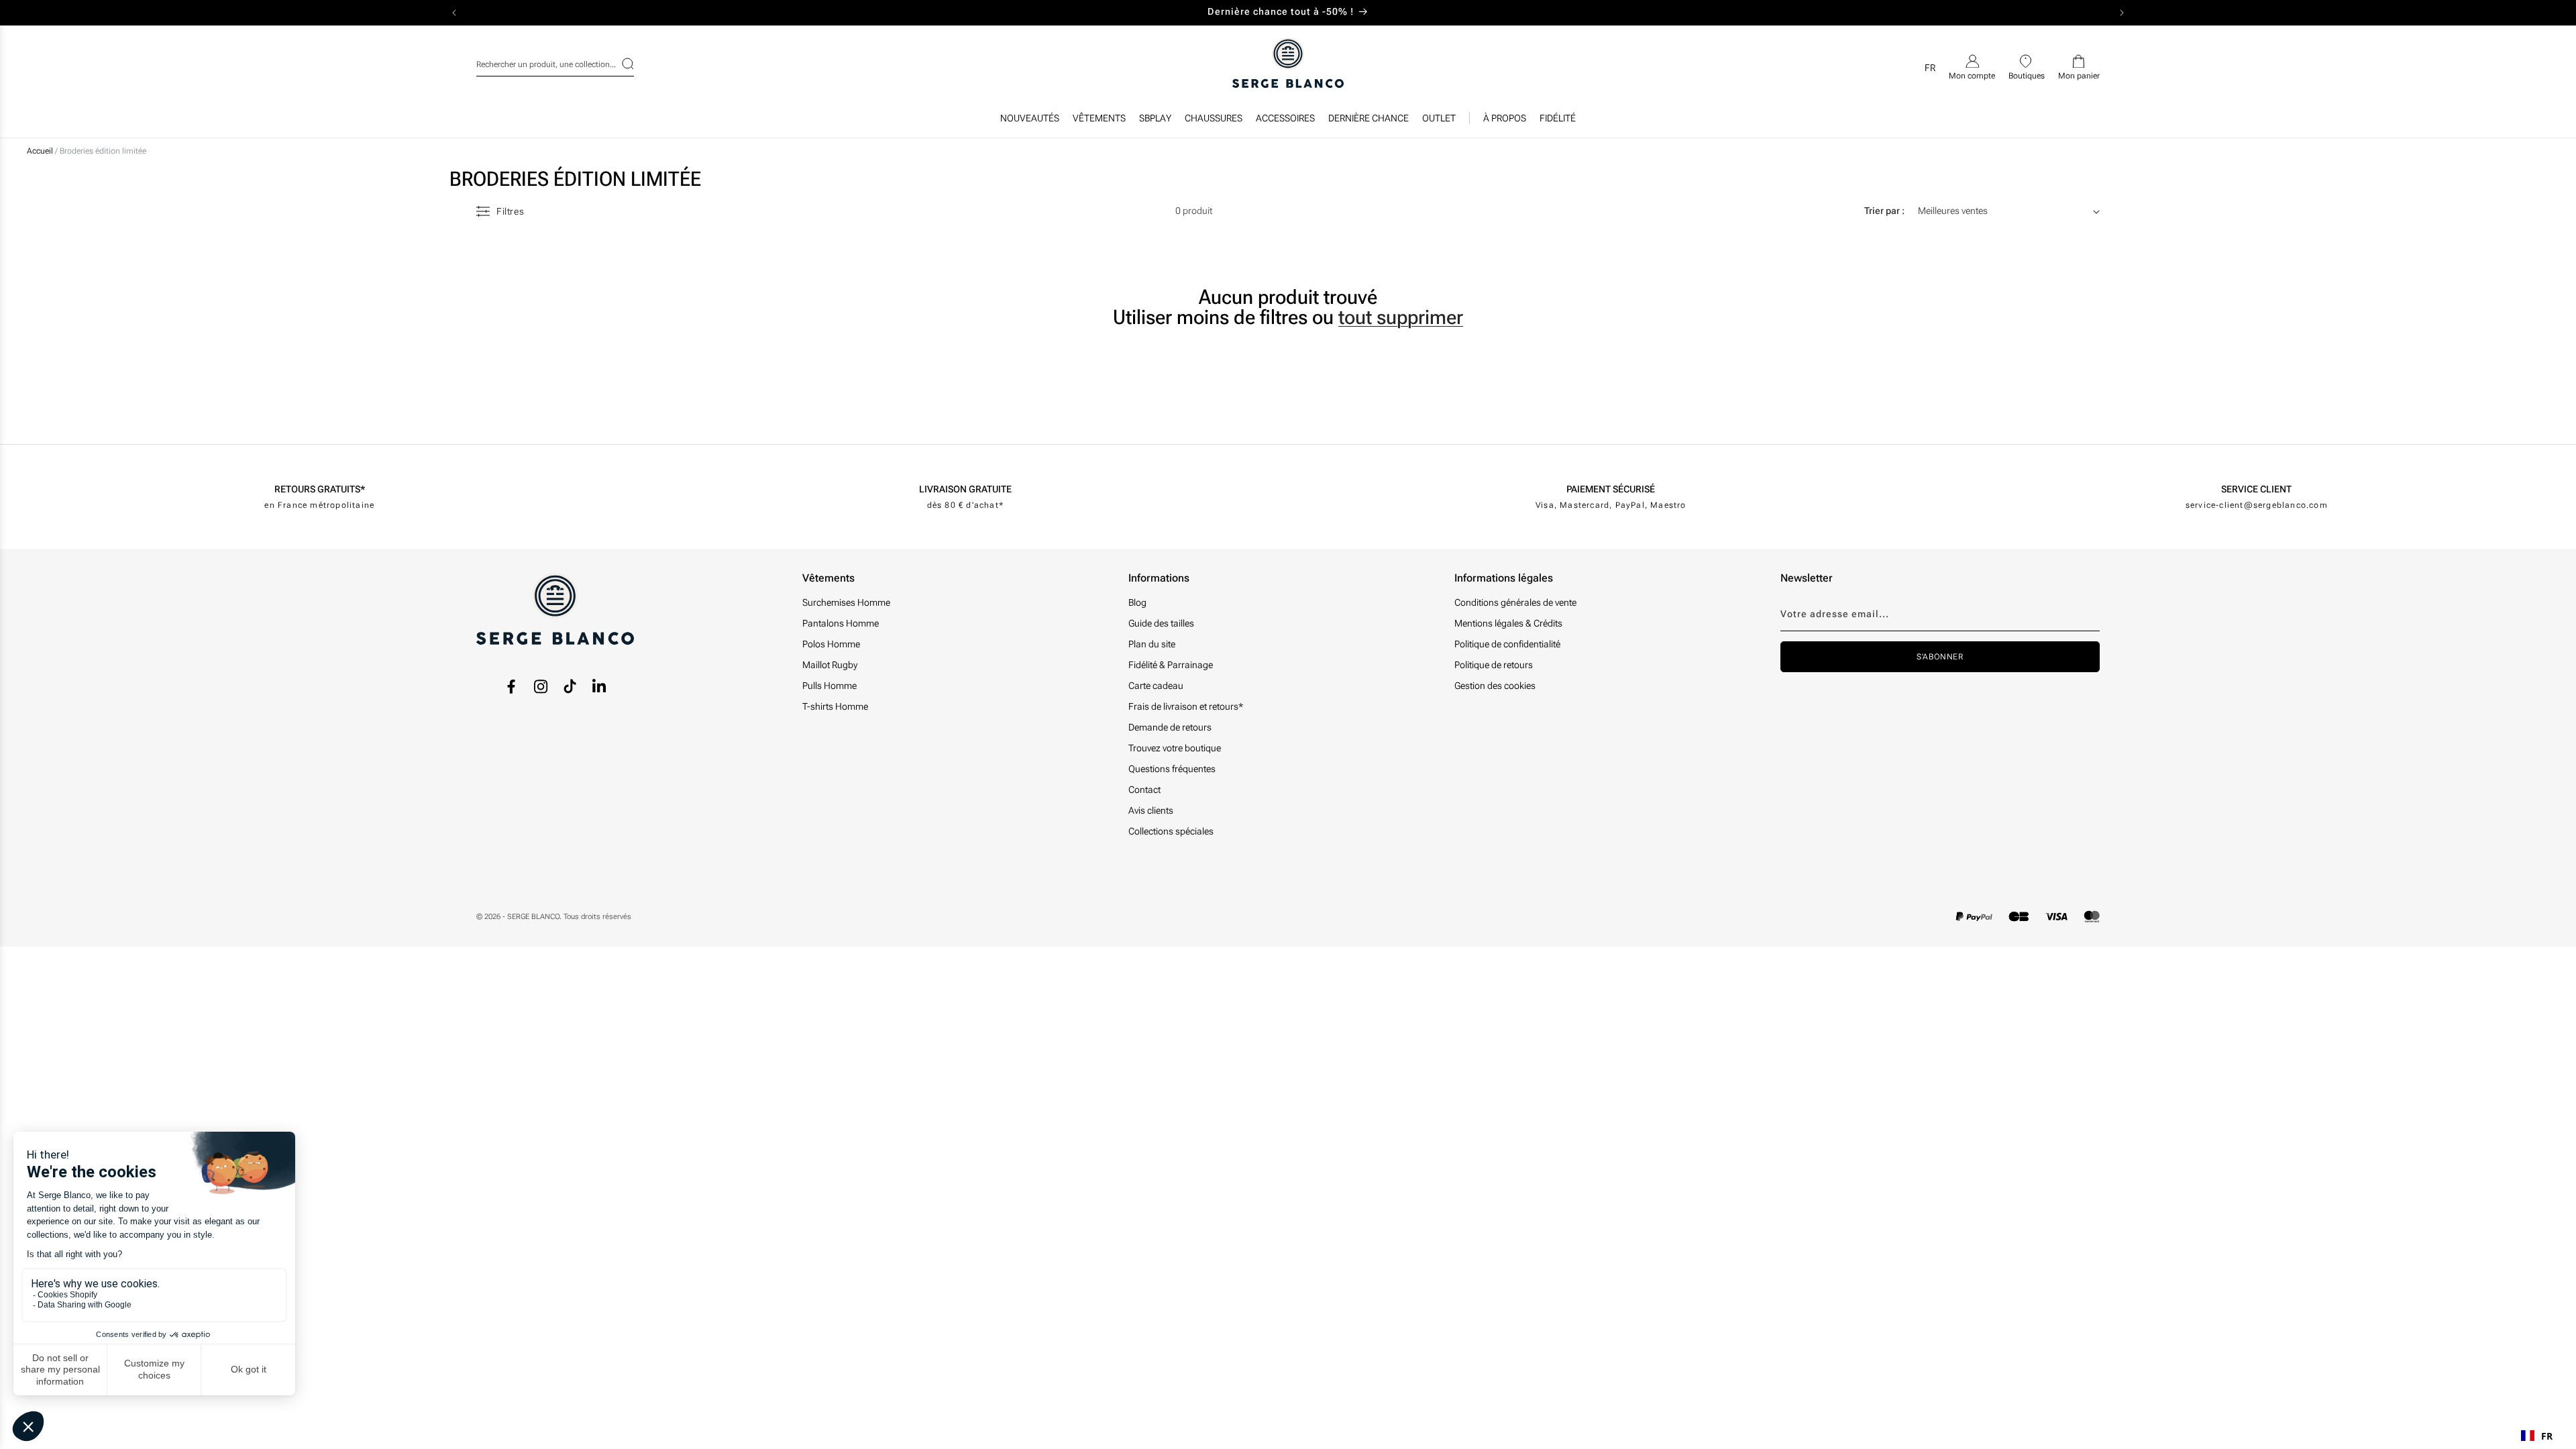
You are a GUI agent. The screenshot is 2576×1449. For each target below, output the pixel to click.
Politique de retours (1494, 665)
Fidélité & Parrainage (1171, 665)
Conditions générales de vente (1515, 602)
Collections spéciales (1171, 831)
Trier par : (1884, 211)
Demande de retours (1170, 727)
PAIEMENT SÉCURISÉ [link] (1611, 489)
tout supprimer (1401, 317)
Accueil (40, 151)
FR (2547, 1436)
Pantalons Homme (841, 623)
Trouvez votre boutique (1175, 748)
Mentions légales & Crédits (1508, 623)
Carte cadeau (1156, 686)
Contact (1144, 790)
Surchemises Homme (846, 602)
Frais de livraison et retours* (1186, 706)
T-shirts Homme (835, 706)
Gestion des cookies (1495, 686)
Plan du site (1152, 644)
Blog (1137, 602)
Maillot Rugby (830, 665)
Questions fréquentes (1172, 769)
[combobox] (555, 62)
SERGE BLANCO (533, 917)
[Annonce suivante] (2122, 13)
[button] (1099, 121)
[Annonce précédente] (454, 13)
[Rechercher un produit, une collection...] (619, 64)
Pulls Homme (829, 686)
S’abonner (1940, 657)
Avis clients (1151, 810)
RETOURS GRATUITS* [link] (320, 489)
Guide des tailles (1161, 623)
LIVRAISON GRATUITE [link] (965, 489)
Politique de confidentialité (1507, 644)
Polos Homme (831, 644)
